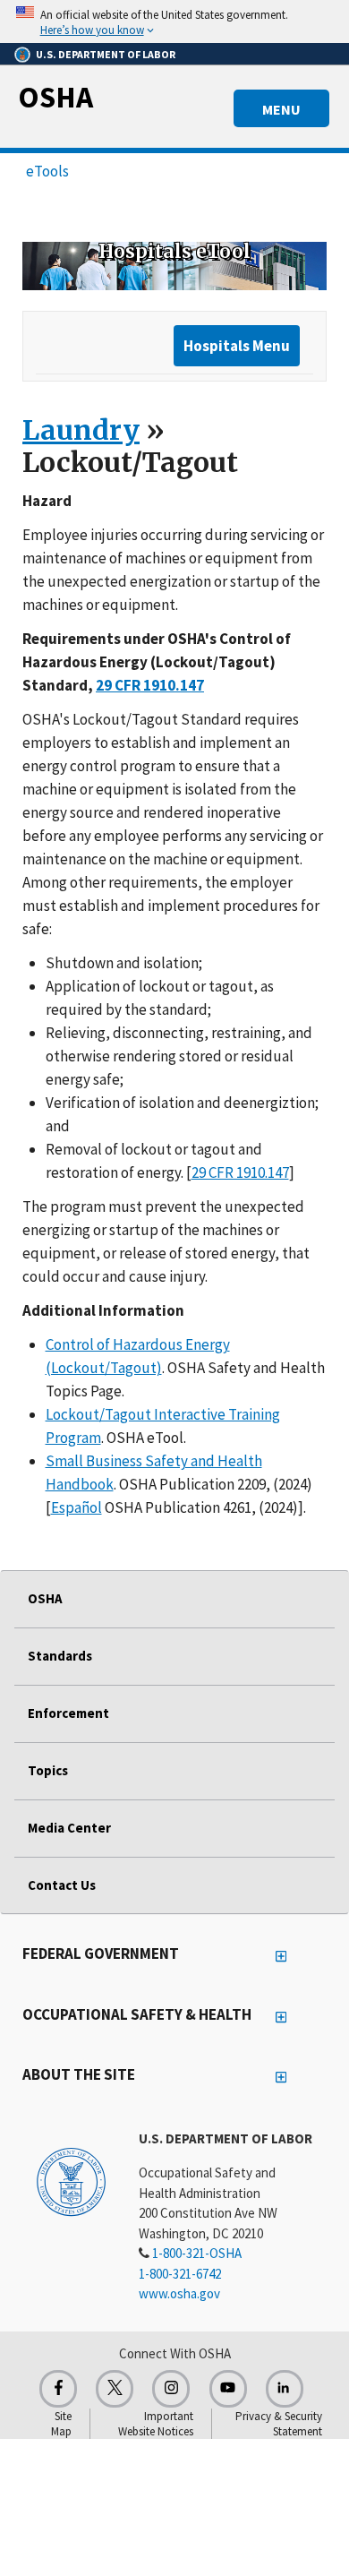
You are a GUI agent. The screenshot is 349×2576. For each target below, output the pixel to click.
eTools (47, 171)
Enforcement (68, 1713)
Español (77, 1507)
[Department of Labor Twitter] (115, 2389)
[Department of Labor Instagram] (171, 2389)
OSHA (55, 97)
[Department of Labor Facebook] (58, 2389)
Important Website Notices (156, 2424)
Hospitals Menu (237, 346)
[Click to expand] (174, 21)
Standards (60, 1656)
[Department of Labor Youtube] (228, 2389)
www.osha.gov (179, 2293)
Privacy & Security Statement (279, 2424)
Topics (48, 1770)
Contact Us (62, 1885)
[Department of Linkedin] (285, 2389)
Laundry (81, 430)
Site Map (61, 2424)
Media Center (69, 1828)
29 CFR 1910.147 (240, 1172)
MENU (281, 109)
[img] (174, 266)
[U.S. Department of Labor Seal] (71, 2181)
